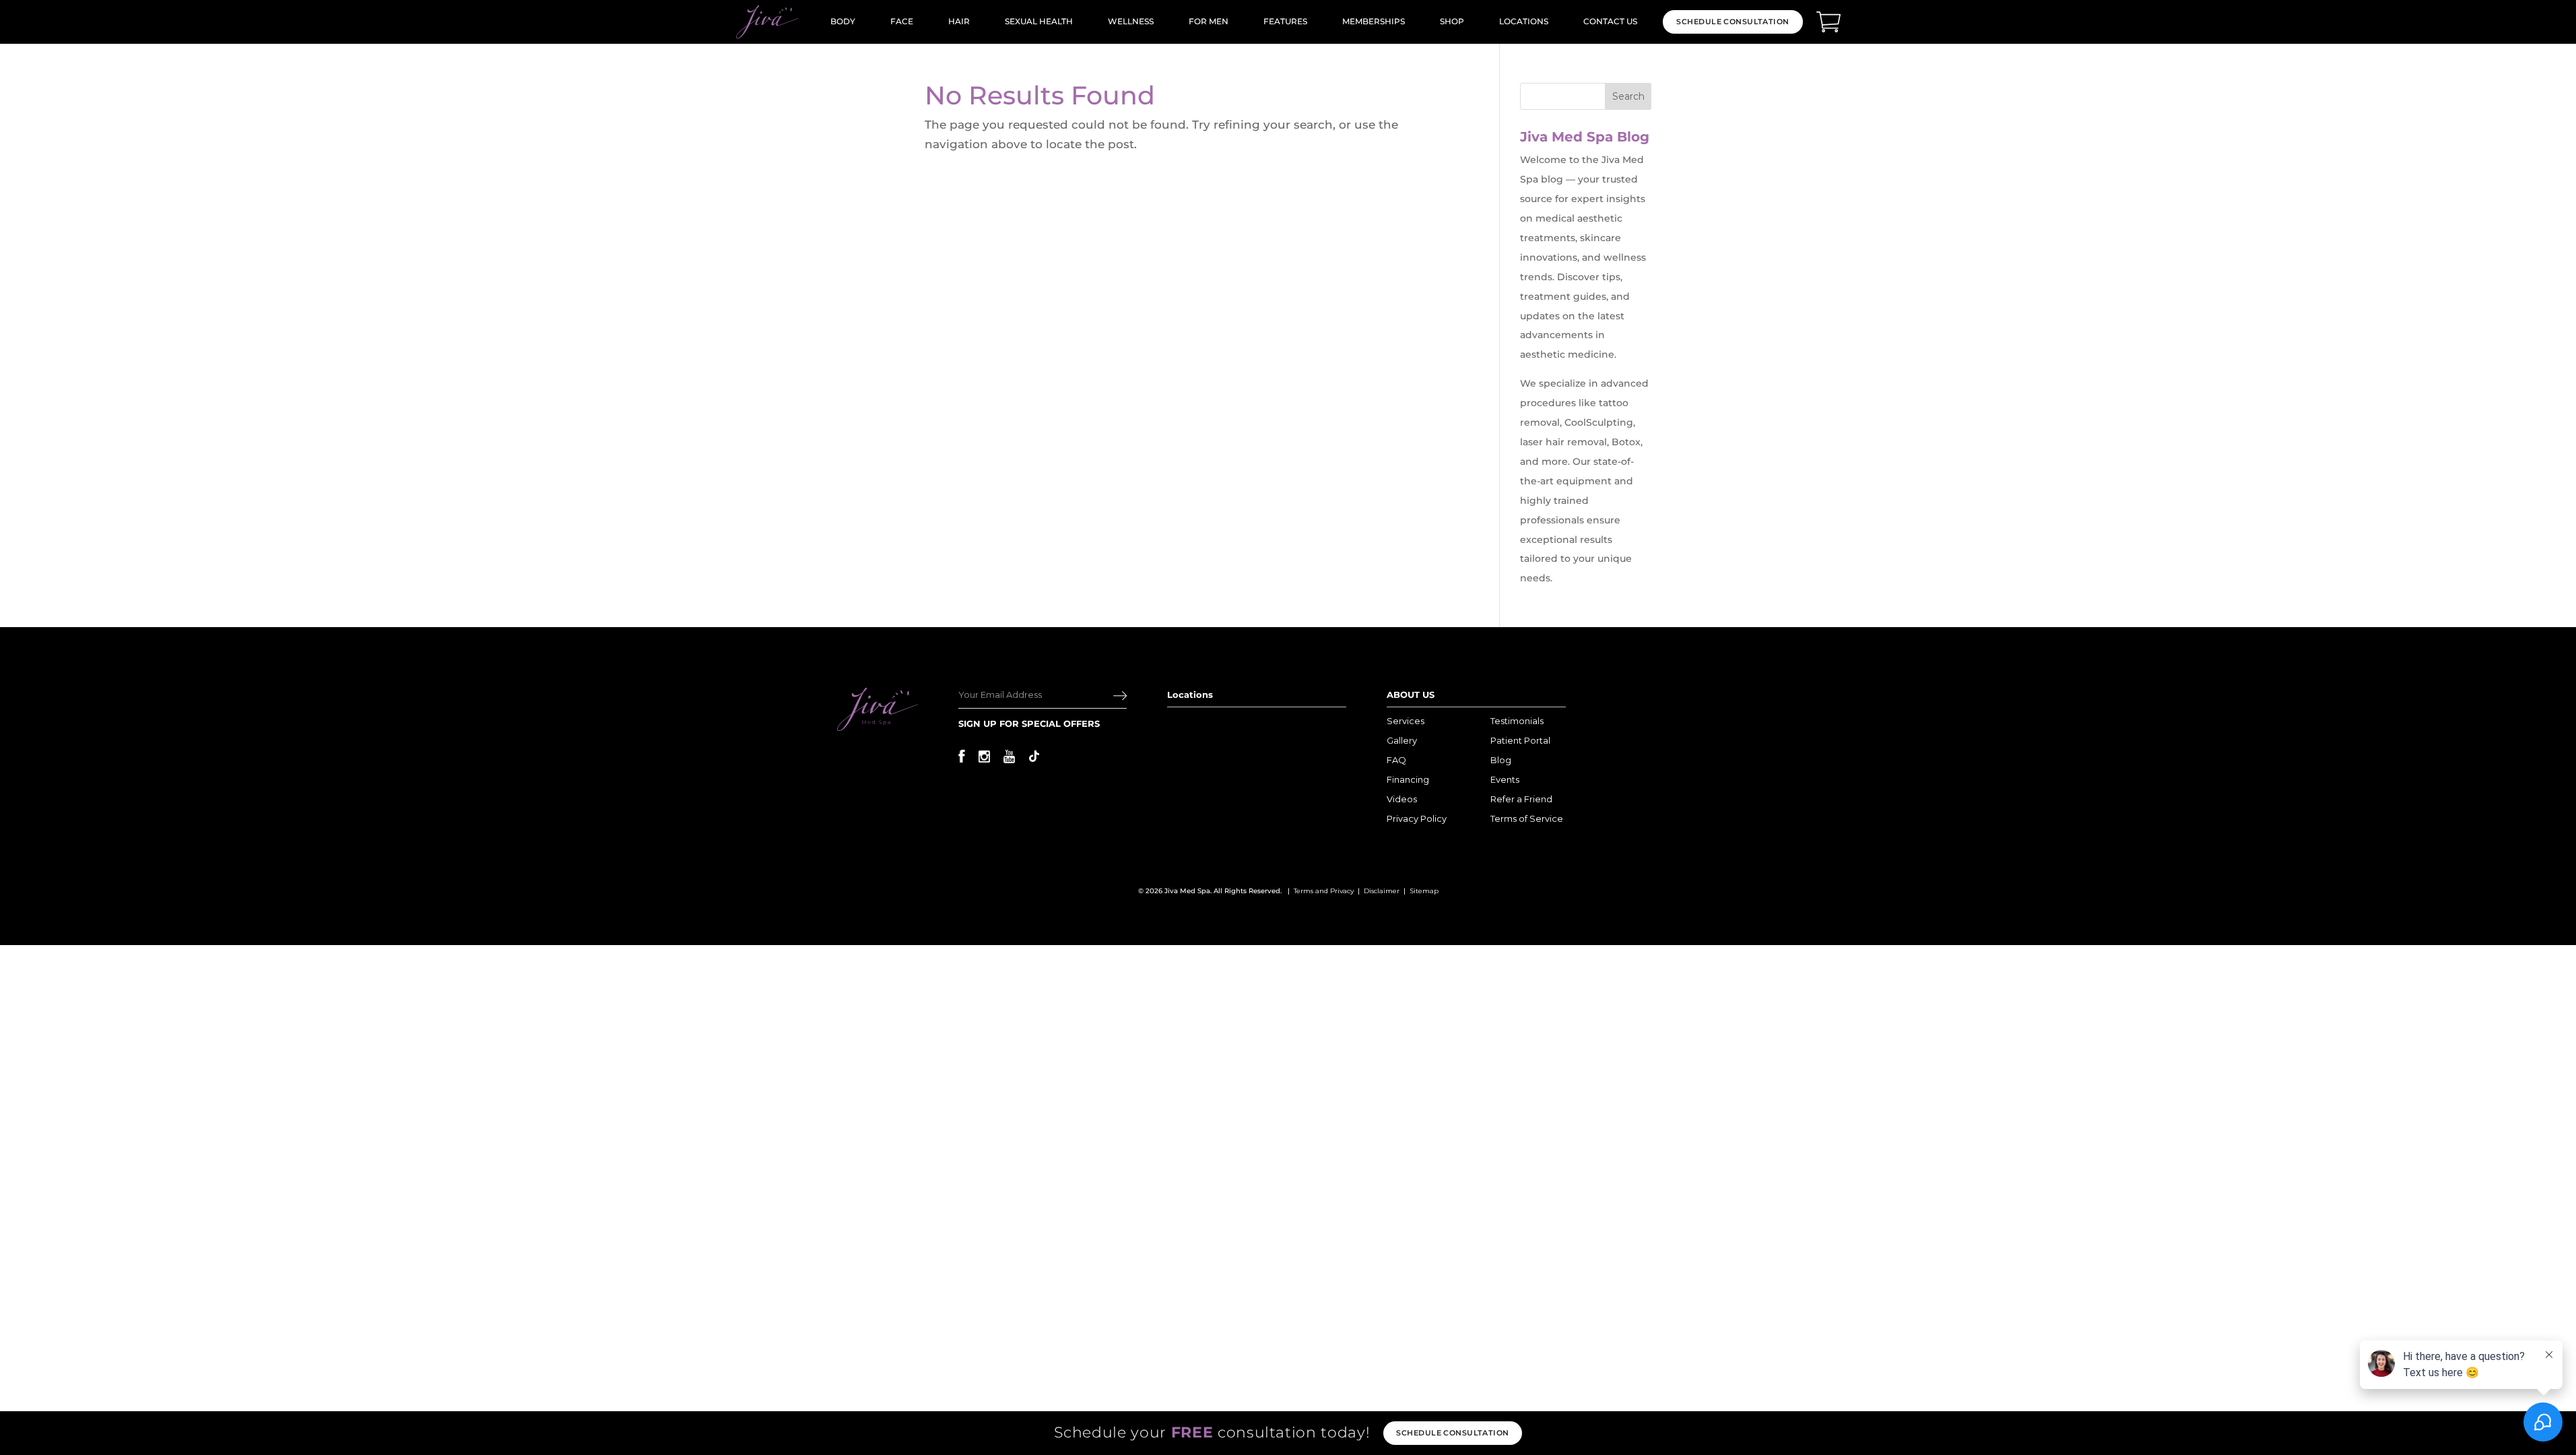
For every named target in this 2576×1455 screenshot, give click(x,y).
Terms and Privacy (1324, 891)
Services (1406, 721)
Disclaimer (1382, 891)
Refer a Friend (1521, 799)
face (902, 21)
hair (959, 21)
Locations (1524, 21)
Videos (1402, 799)
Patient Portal (1520, 740)
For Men (1209, 21)
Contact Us (1610, 21)
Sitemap (1424, 891)
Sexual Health (1039, 21)
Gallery (1402, 740)
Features (1285, 21)
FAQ (1396, 760)
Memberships (1374, 21)
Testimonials (1517, 721)
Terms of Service (1527, 818)
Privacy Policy (1417, 818)
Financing (1408, 779)
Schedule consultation (1452, 1433)
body (843, 21)
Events (1505, 779)
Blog (1501, 760)
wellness (1131, 21)
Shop (1452, 21)
